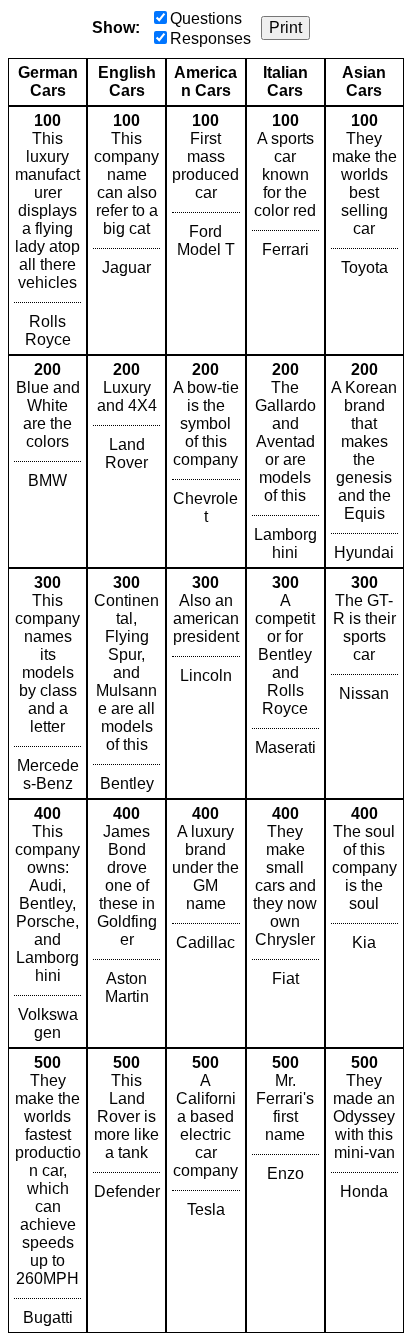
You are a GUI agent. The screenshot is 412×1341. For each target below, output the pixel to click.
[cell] (47, 230)
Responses (210, 38)
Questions (206, 18)
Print (285, 27)
